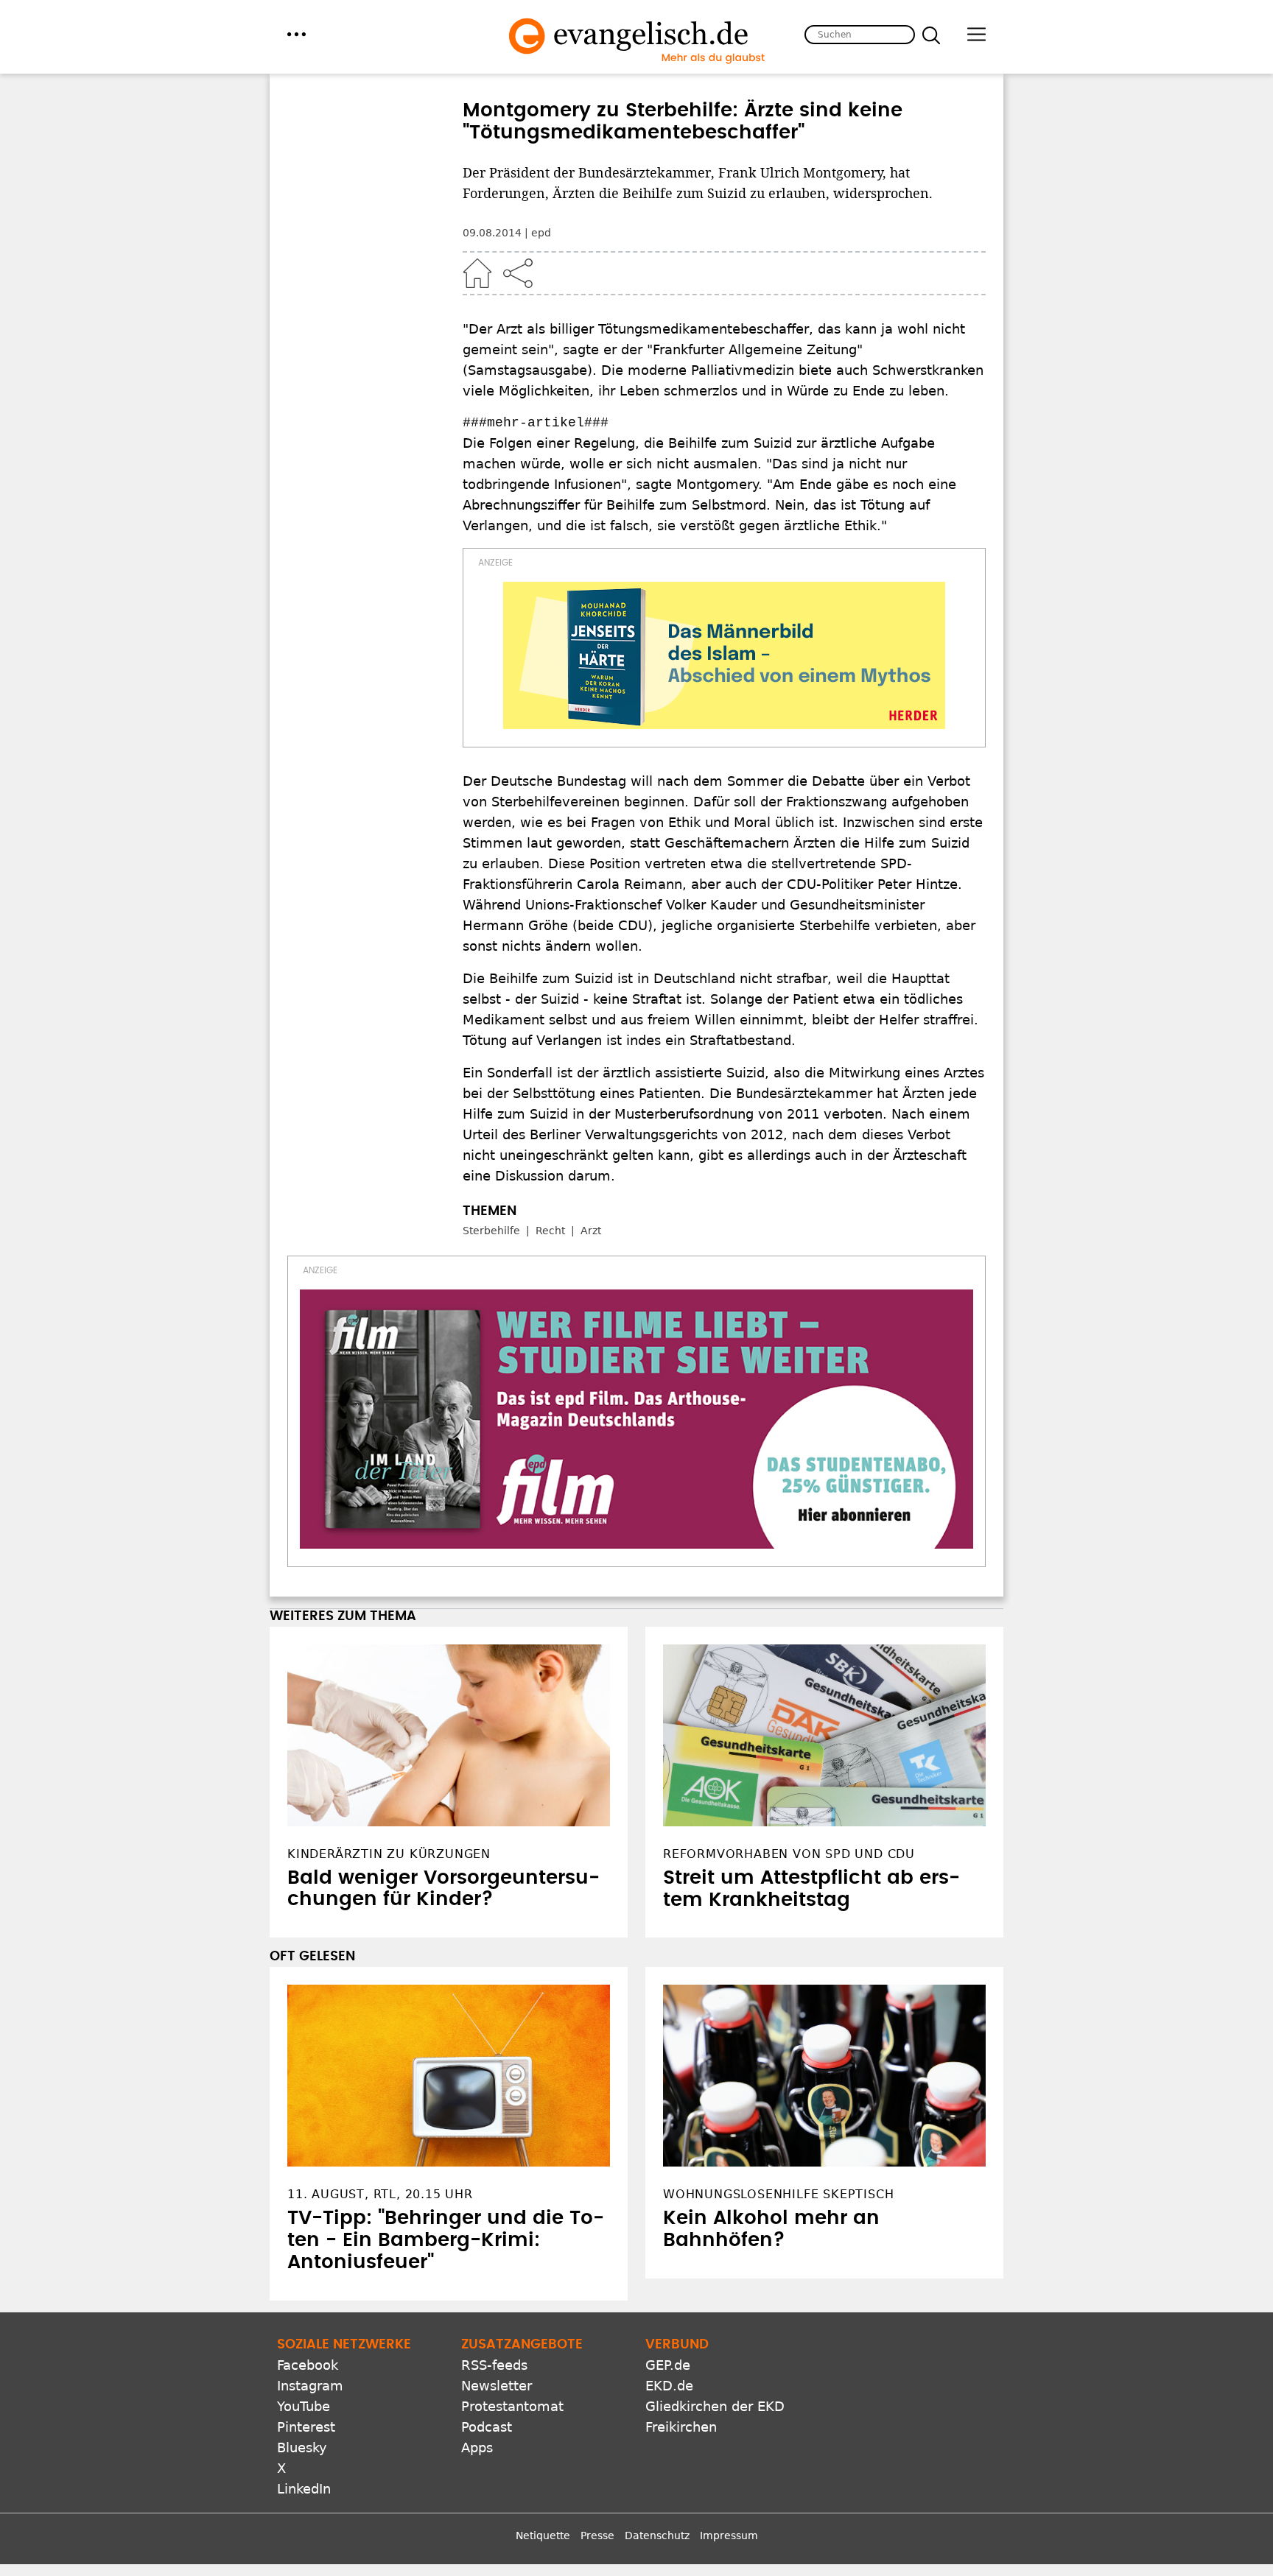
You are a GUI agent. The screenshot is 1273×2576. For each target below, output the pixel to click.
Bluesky (302, 2447)
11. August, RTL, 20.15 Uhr (380, 2194)
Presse (597, 2535)
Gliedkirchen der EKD (715, 2406)
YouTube (304, 2406)
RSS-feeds (494, 2365)
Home (477, 273)
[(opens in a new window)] (724, 655)
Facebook (308, 2365)
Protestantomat (512, 2406)
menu (297, 34)
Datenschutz (657, 2535)
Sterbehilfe (491, 1231)
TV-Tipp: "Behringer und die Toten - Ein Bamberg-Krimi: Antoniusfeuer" (446, 2240)
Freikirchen (681, 2427)
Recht (550, 1231)
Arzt (591, 1231)
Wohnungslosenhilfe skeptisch (778, 2194)
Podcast (487, 2427)
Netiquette (543, 2535)
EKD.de (669, 2386)
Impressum (729, 2535)
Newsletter (497, 2386)
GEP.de (668, 2365)
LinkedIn (304, 2489)
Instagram (310, 2386)
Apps (477, 2447)
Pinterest (306, 2427)
